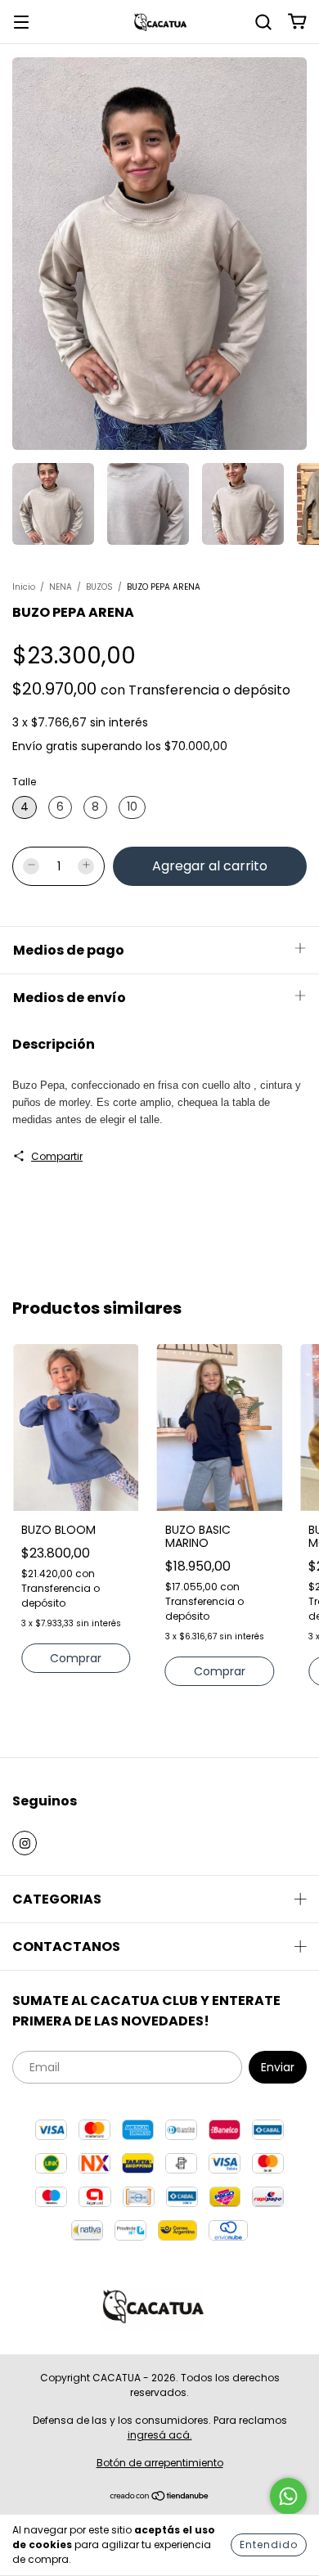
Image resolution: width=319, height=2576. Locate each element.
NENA (61, 587)
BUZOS (99, 587)
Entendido (269, 2545)
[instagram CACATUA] (25, 1843)
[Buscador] (263, 21)
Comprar (76, 1658)
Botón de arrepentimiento (160, 2463)
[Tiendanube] (160, 2498)
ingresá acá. (160, 2435)
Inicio (24, 587)
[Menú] (21, 21)
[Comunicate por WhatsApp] (288, 2496)
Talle (24, 782)
